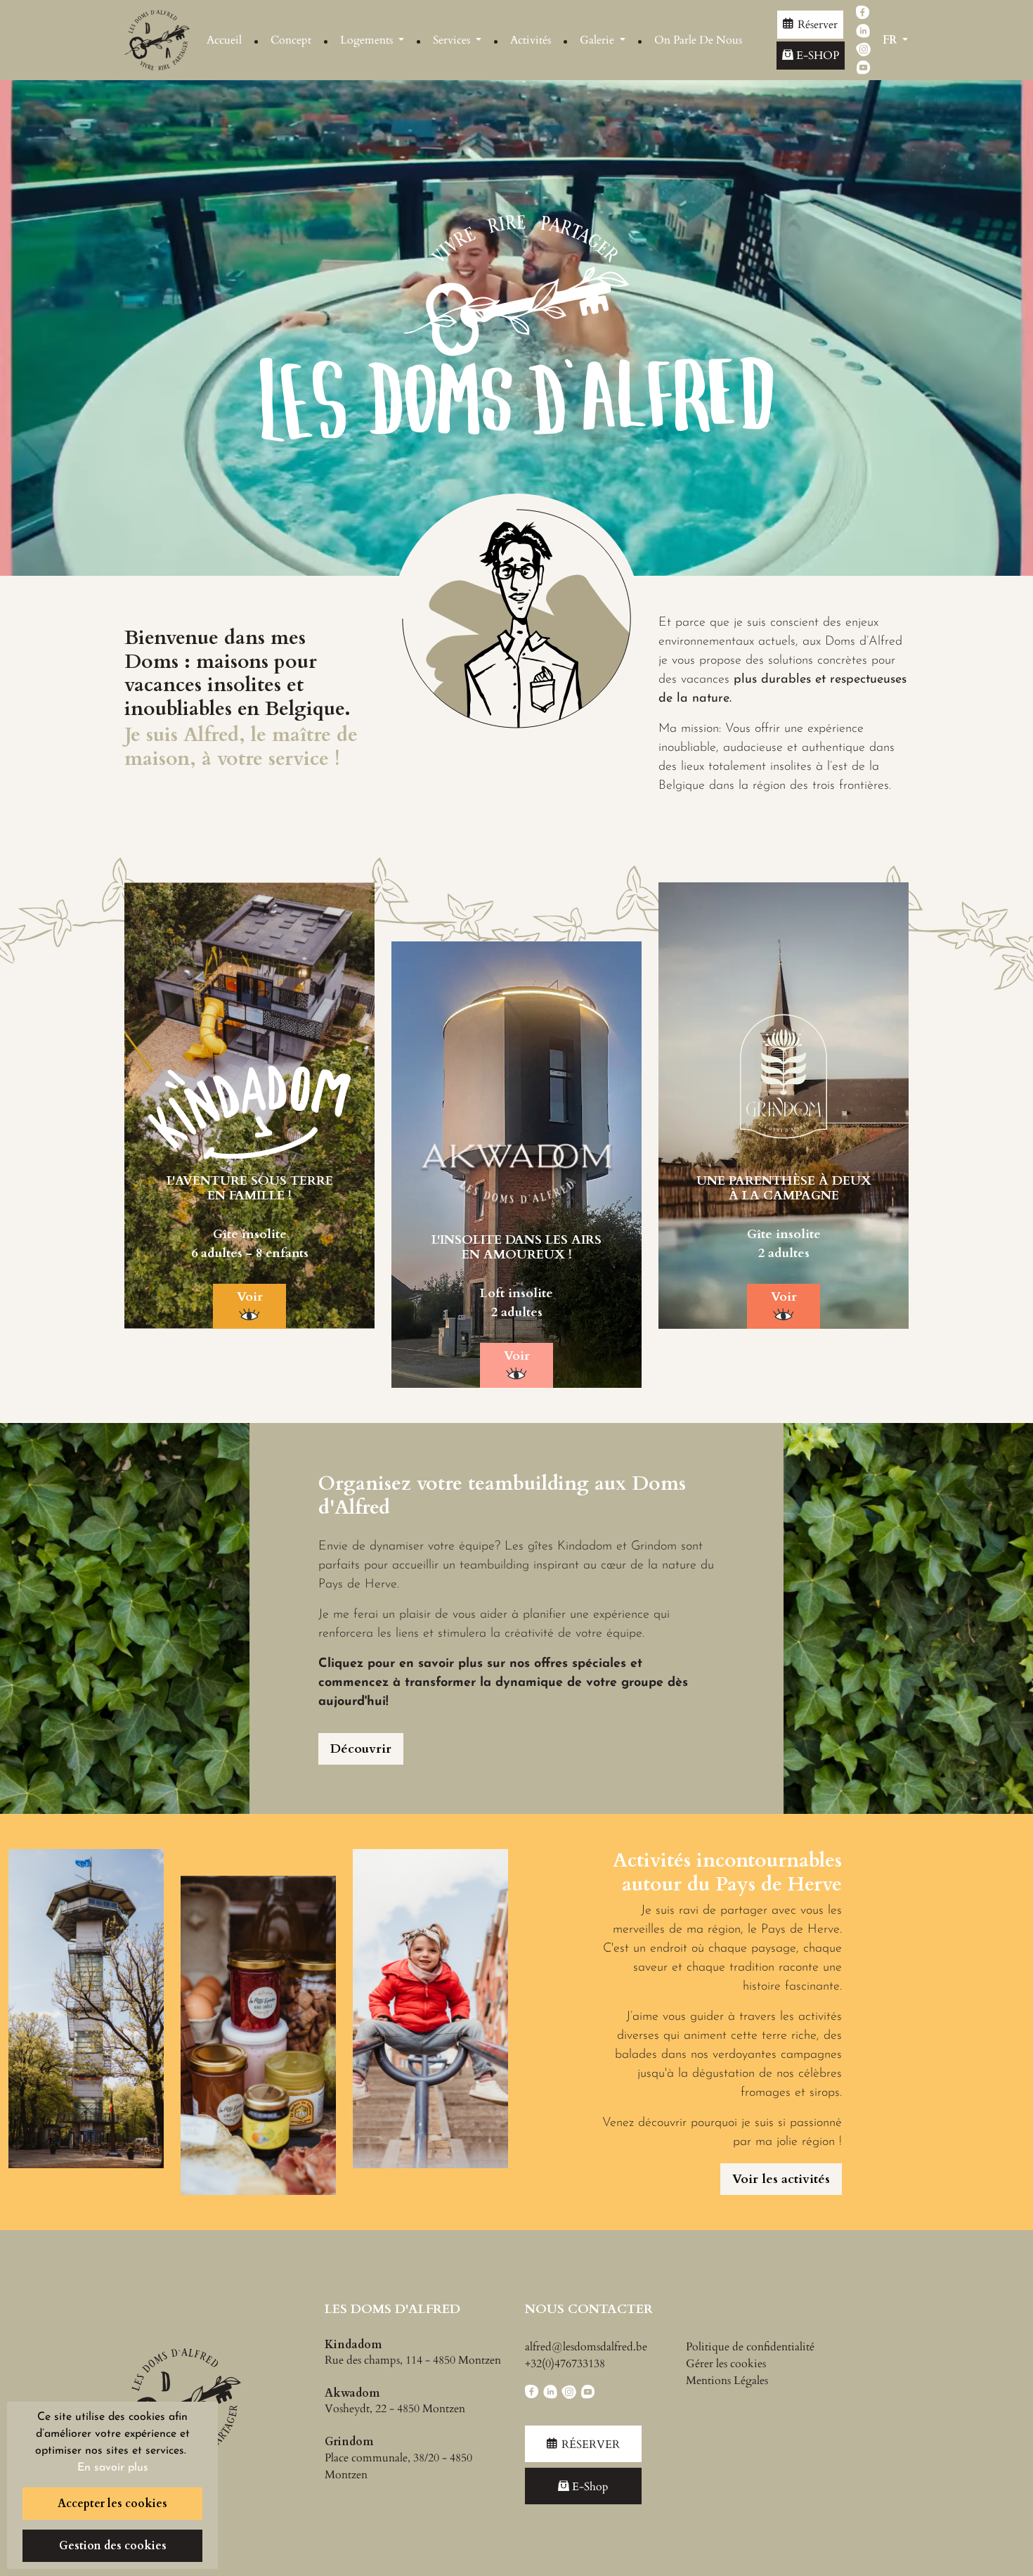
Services (453, 40)
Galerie (598, 40)
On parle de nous (698, 40)
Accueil (224, 40)
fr (891, 40)
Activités (531, 40)
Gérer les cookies (726, 2364)
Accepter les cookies (112, 2504)
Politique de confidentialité (750, 2347)
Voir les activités (781, 2179)
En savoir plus (113, 2468)
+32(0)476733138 (565, 2364)
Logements (368, 40)
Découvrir (361, 1749)
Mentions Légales (727, 2381)
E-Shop (816, 56)
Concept (291, 40)
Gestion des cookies (113, 2546)
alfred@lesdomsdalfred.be (586, 2347)
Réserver (818, 25)
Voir (250, 1297)
